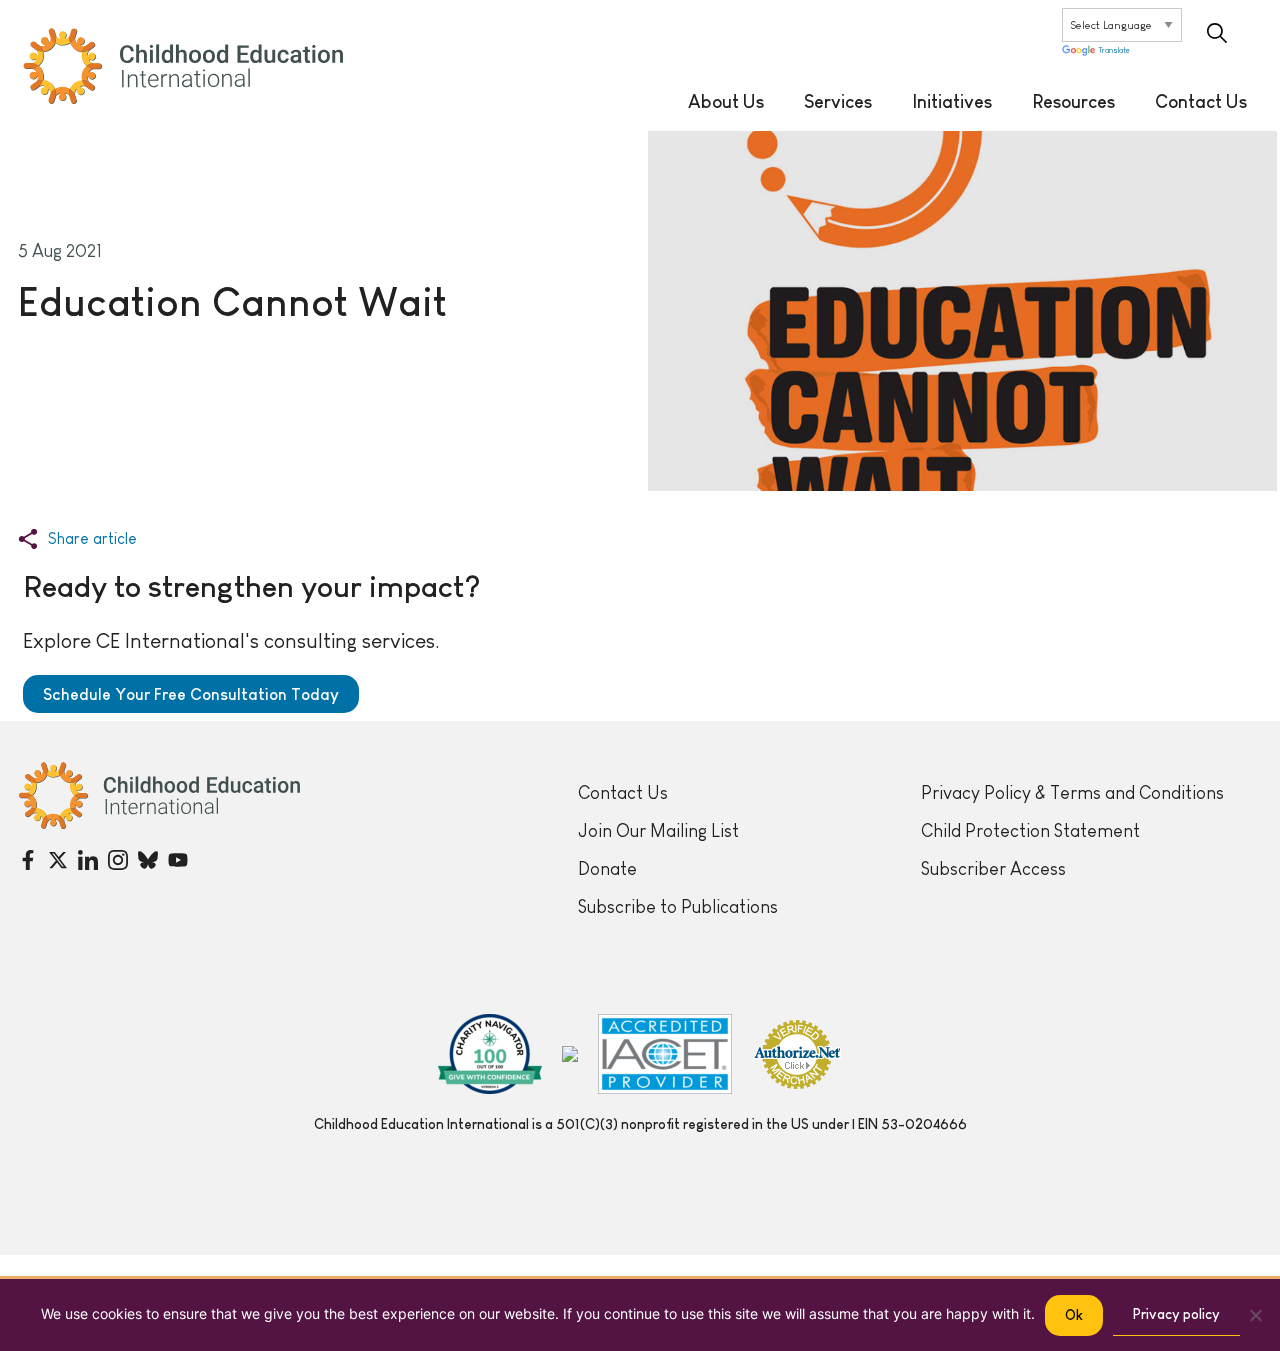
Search (1217, 33)
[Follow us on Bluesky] (148, 860)
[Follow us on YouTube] (178, 860)
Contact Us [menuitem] (1201, 102)
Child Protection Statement (1030, 831)
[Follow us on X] (58, 860)
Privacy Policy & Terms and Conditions (1072, 793)
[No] (1255, 1315)
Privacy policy (1176, 1314)
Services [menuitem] (838, 102)
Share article (92, 539)
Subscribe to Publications (678, 907)
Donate (607, 869)
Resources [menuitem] (1073, 102)
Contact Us (623, 793)
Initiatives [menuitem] (952, 102)
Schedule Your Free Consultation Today (191, 694)
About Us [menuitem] (726, 102)
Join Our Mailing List (658, 831)
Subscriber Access (993, 869)
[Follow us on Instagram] (118, 860)
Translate (1114, 51)
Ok (1074, 1315)
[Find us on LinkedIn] (88, 860)
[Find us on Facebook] (28, 860)
